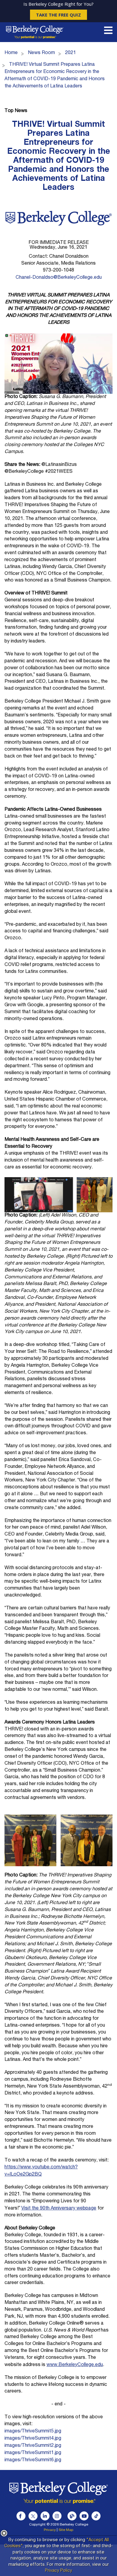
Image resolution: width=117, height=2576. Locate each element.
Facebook (21, 2516)
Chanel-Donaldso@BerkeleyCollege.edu (59, 278)
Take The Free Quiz (58, 15)
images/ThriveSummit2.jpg (33, 2446)
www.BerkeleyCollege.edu (75, 2365)
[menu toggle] (108, 32)
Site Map (66, 2530)
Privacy (50, 2530)
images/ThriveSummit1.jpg (33, 2453)
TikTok (96, 2516)
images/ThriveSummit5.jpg (33, 2432)
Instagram (57, 2516)
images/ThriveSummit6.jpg (33, 2460)
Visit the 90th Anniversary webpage (59, 2209)
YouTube (84, 2516)
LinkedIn (45, 2516)
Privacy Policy (58, 2571)
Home (11, 53)
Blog (72, 2516)
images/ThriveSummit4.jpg (33, 2439)
